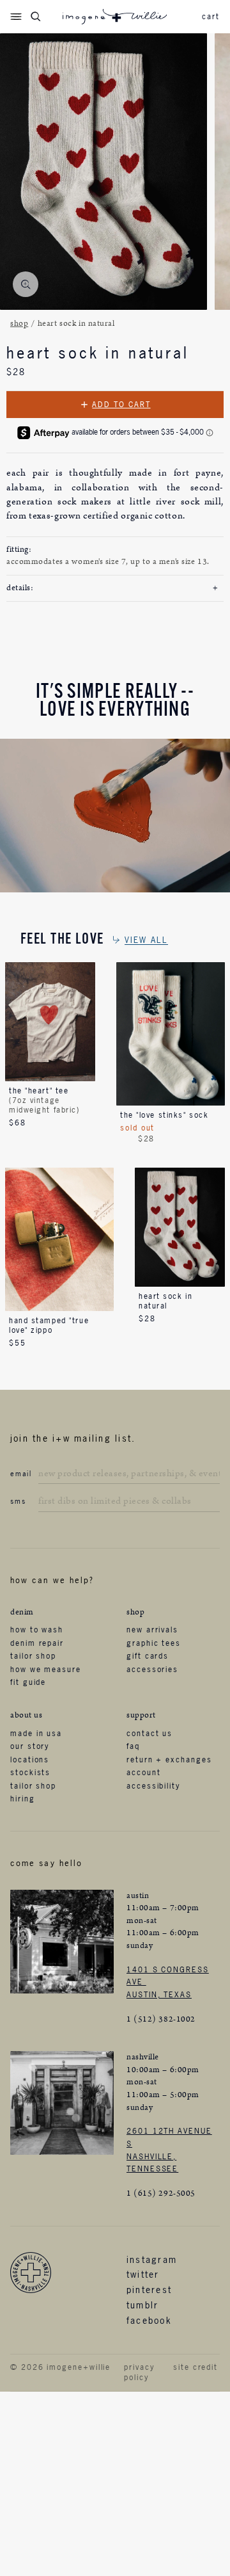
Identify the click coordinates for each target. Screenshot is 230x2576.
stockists (30, 1773)
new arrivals (152, 1630)
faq (133, 1746)
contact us (149, 1734)
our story (30, 1746)
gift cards (148, 1656)
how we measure (46, 1670)
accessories (152, 1670)
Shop (19, 324)
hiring (23, 1799)
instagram (152, 2259)
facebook (149, 2320)
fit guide (28, 1682)
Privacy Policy (139, 2373)
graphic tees (154, 1643)
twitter (143, 2274)
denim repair (37, 1643)
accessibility (153, 1786)
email (21, 1474)
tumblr (142, 2305)
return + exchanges (169, 1760)
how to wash (37, 1630)
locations (30, 1760)
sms (18, 1501)
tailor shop (33, 1656)
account (143, 1773)
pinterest (149, 2290)
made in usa (36, 1734)
